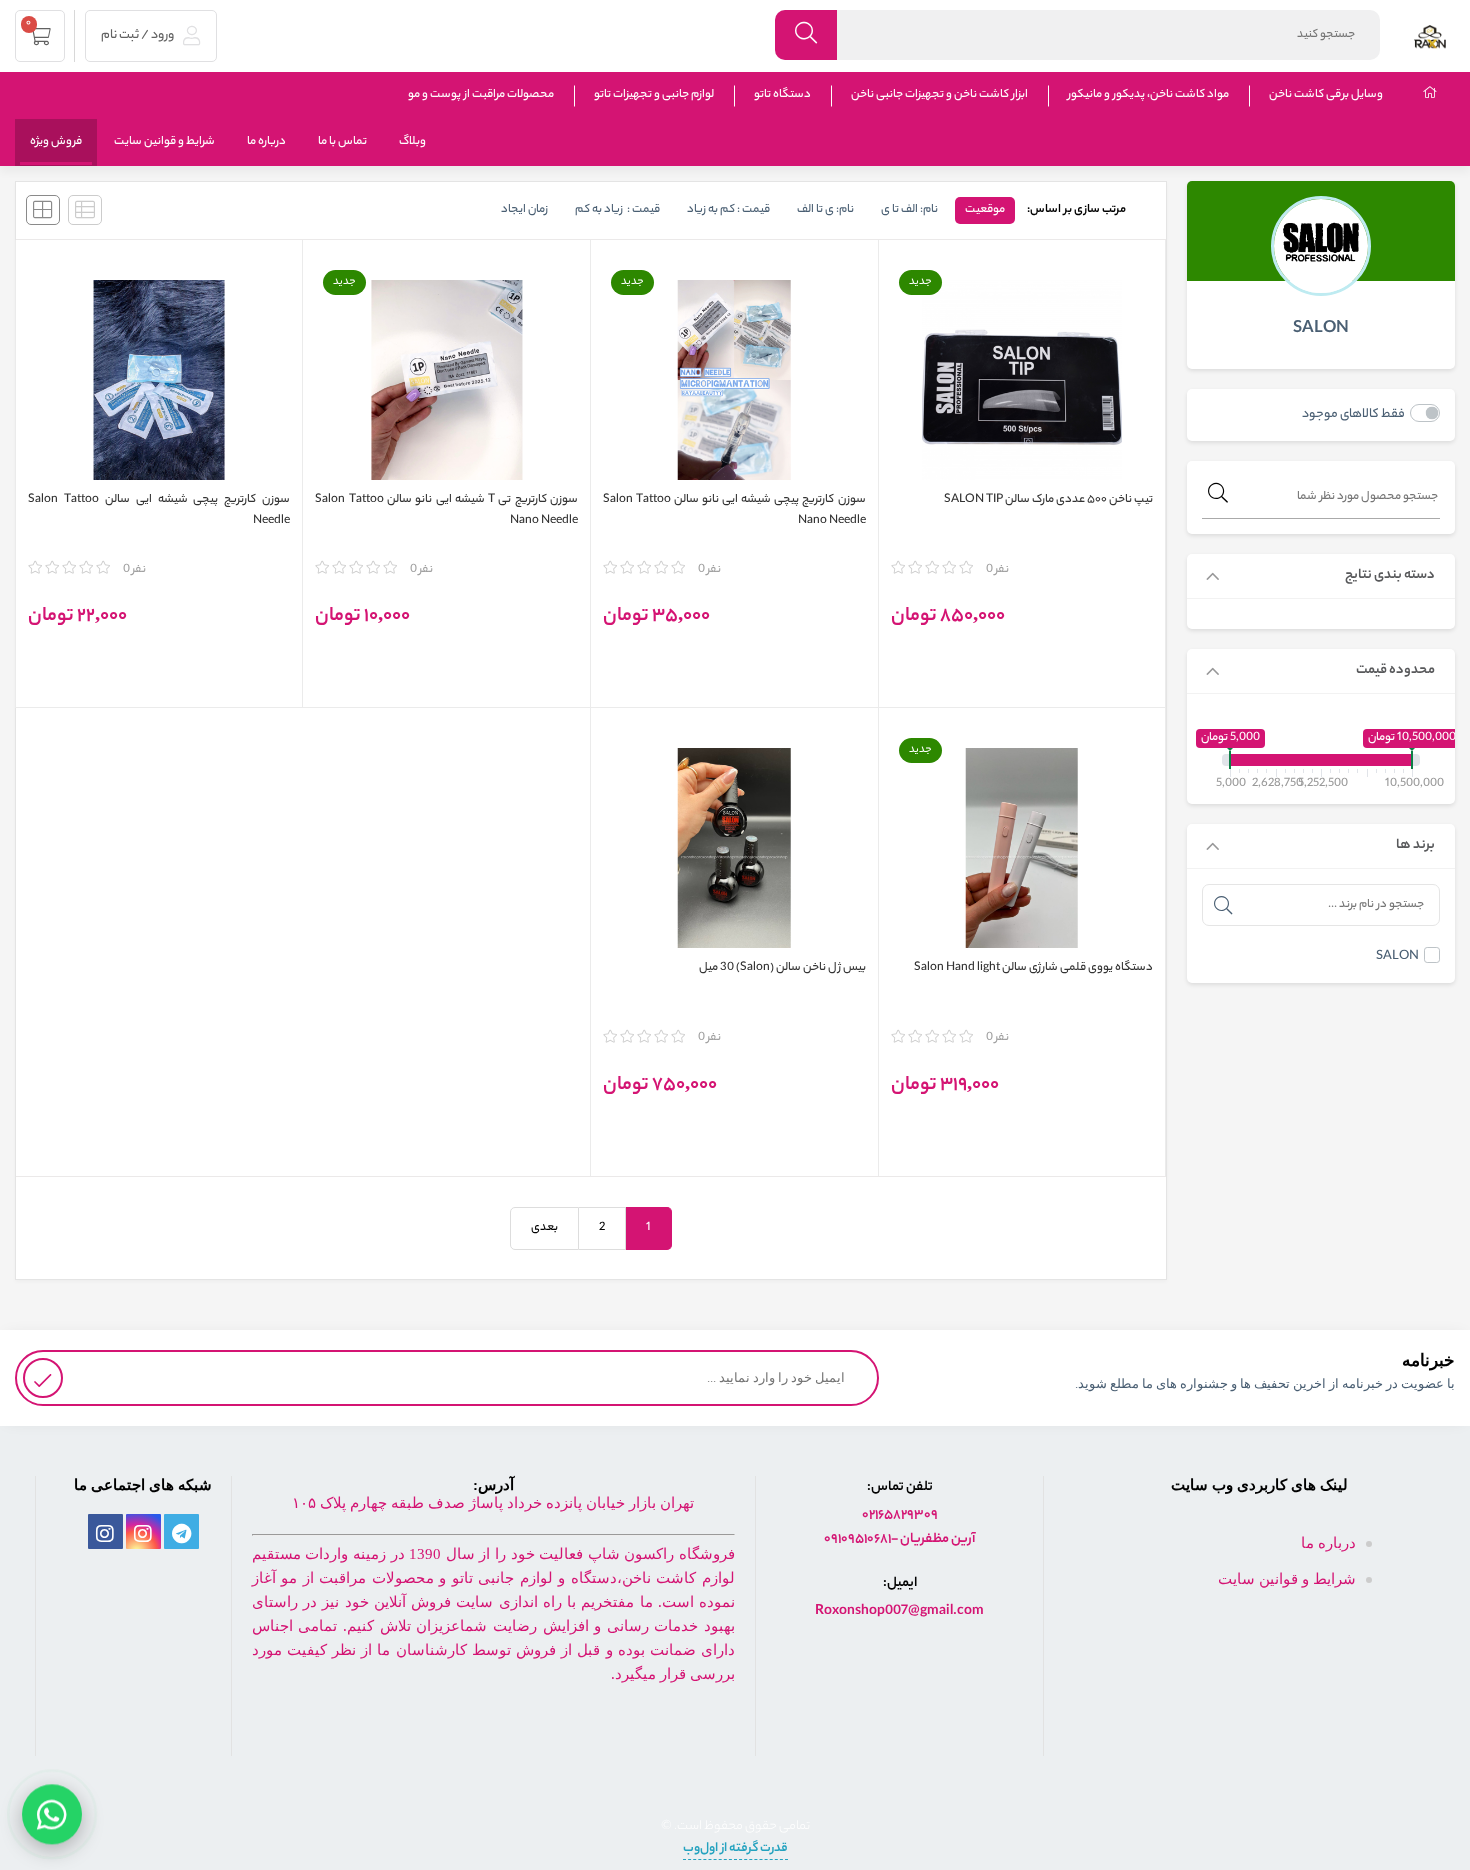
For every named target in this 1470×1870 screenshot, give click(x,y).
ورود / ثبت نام (138, 35)
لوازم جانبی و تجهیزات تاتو (654, 95)
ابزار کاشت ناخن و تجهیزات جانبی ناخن (939, 95)
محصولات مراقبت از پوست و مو (481, 95)
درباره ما (266, 142)
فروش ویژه (56, 142)
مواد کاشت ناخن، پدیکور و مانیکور (1148, 95)
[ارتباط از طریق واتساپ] (52, 1811)
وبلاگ (412, 142)
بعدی (544, 1228)
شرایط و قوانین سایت (164, 142)
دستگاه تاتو (782, 95)
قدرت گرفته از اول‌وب (735, 1848)
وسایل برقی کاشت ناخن (1326, 95)
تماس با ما (342, 142)
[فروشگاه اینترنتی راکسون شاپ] (1430, 35)
